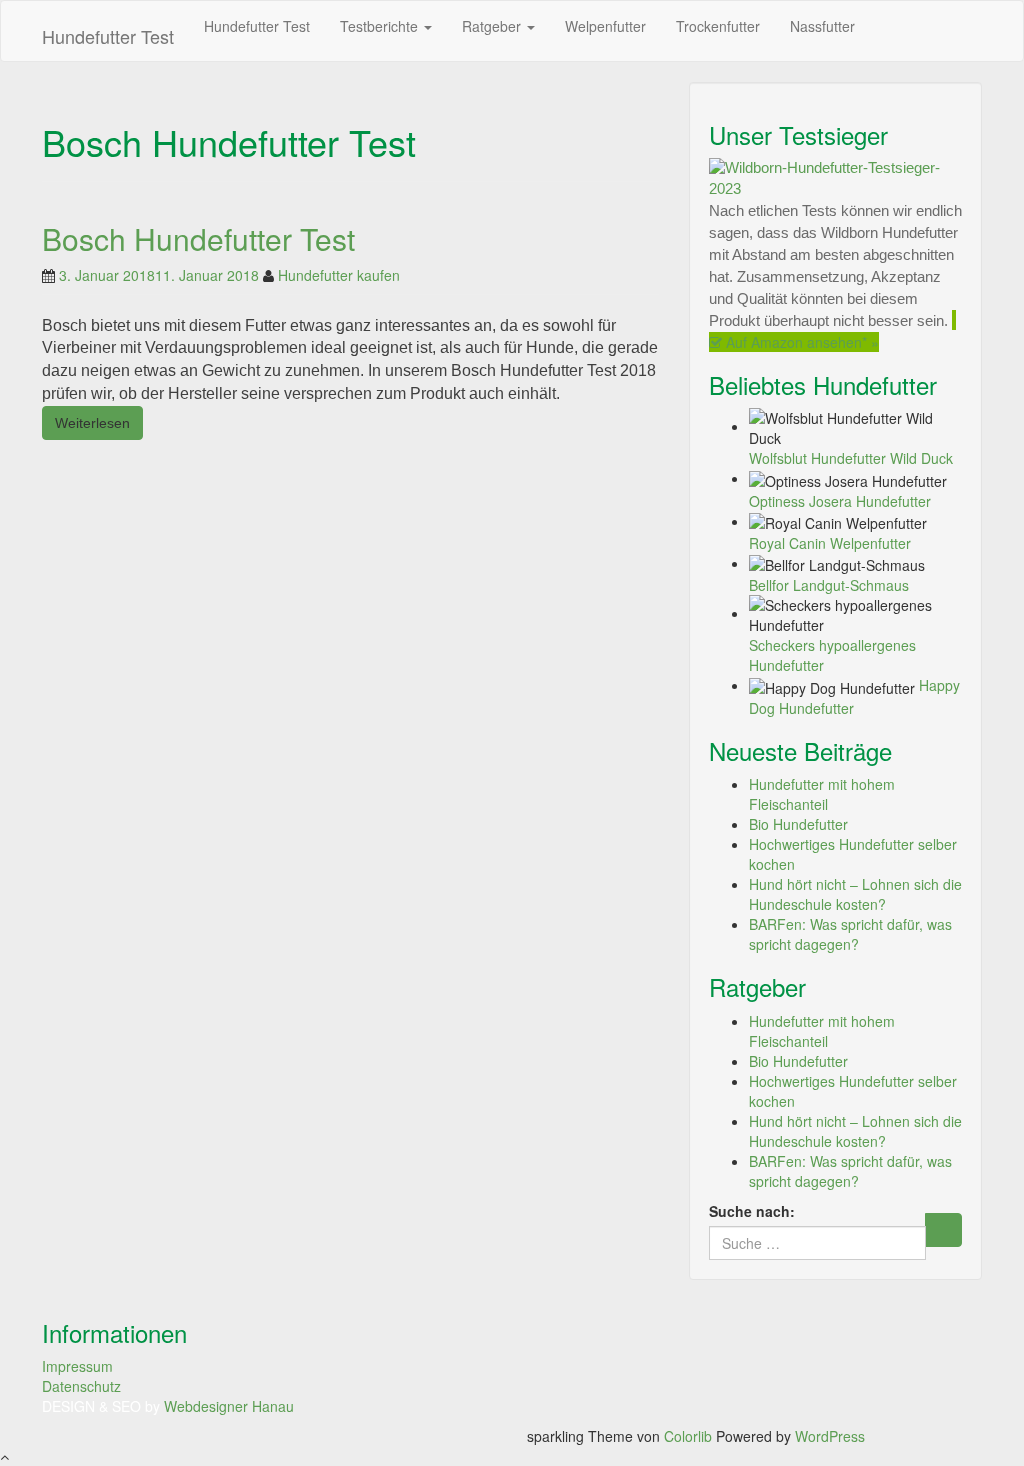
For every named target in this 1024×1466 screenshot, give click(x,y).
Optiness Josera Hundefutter (840, 501)
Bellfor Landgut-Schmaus (829, 585)
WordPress (830, 1436)
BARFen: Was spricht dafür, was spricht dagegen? (850, 934)
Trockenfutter (718, 26)
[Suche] (943, 1230)
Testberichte (381, 26)
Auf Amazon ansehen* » (800, 342)
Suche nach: (752, 1211)
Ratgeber (493, 26)
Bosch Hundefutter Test (198, 238)
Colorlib (688, 1436)
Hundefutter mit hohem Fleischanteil (822, 794)
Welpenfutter (605, 26)
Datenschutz (81, 1386)
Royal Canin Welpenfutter (830, 543)
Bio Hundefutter (798, 824)
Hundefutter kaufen (339, 275)
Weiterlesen (92, 423)
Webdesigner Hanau (229, 1406)
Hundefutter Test (108, 36)
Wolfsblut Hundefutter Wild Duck (851, 458)
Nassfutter (822, 26)
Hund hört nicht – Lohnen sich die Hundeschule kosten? (855, 894)
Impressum (77, 1366)
